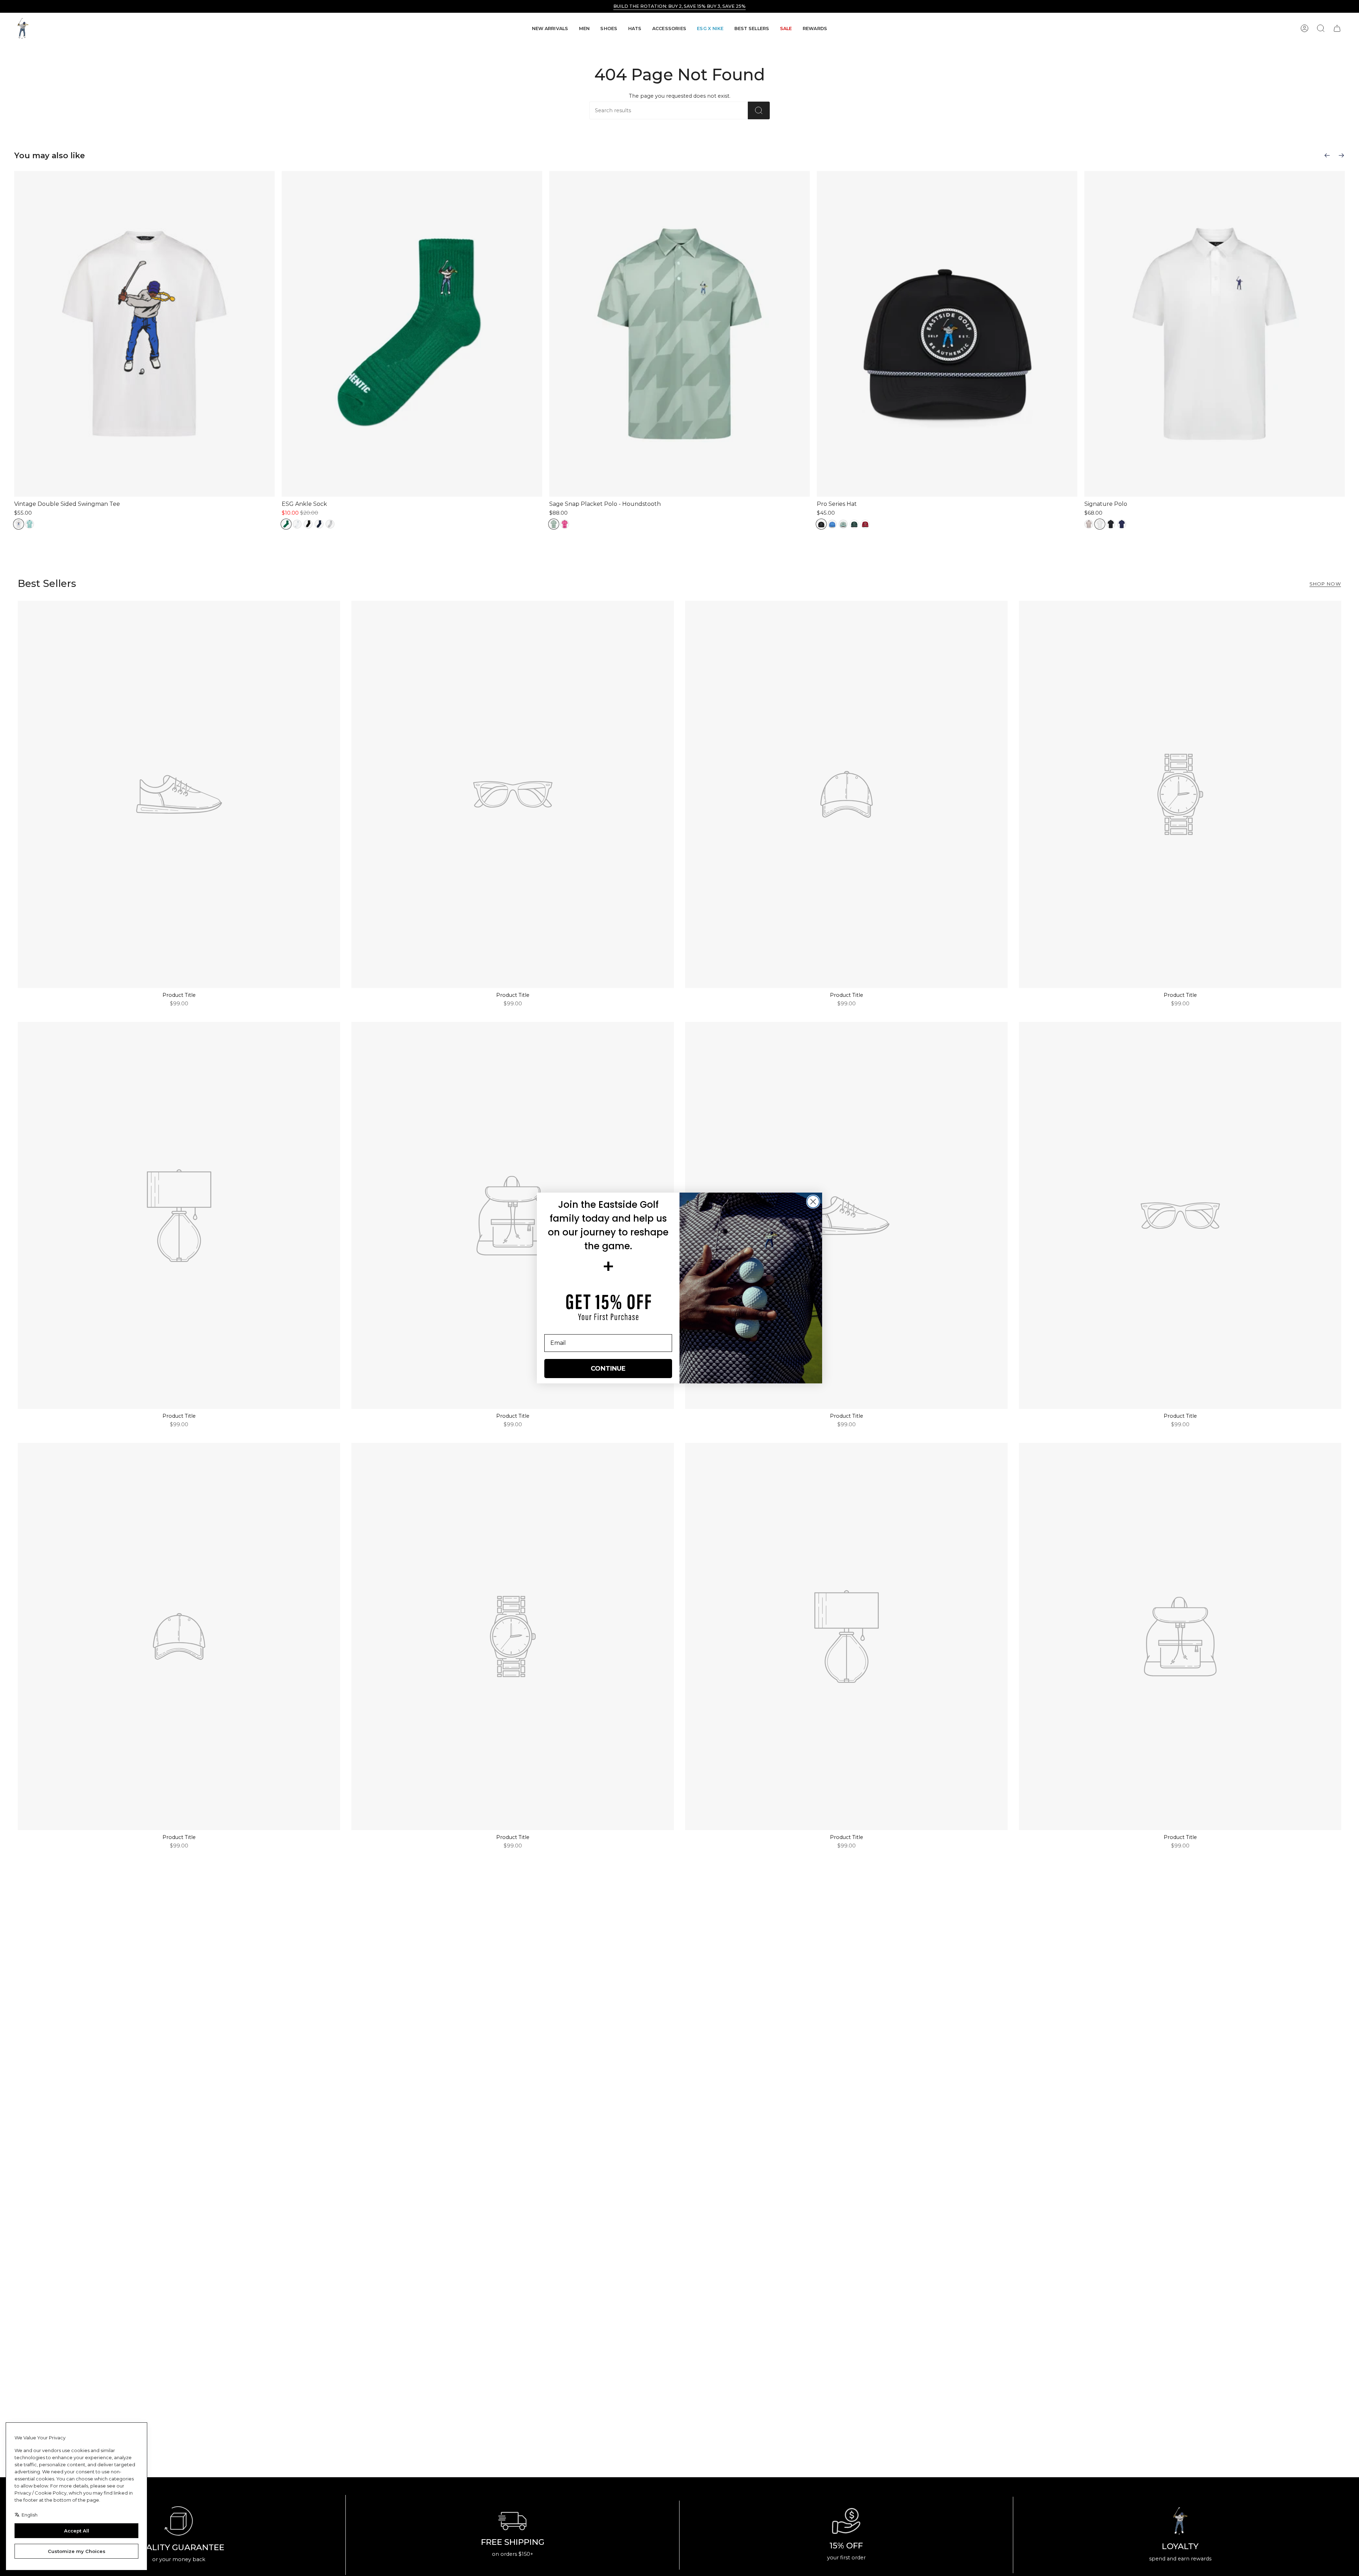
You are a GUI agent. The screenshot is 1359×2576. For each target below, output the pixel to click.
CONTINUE (608, 1369)
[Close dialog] (813, 1202)
